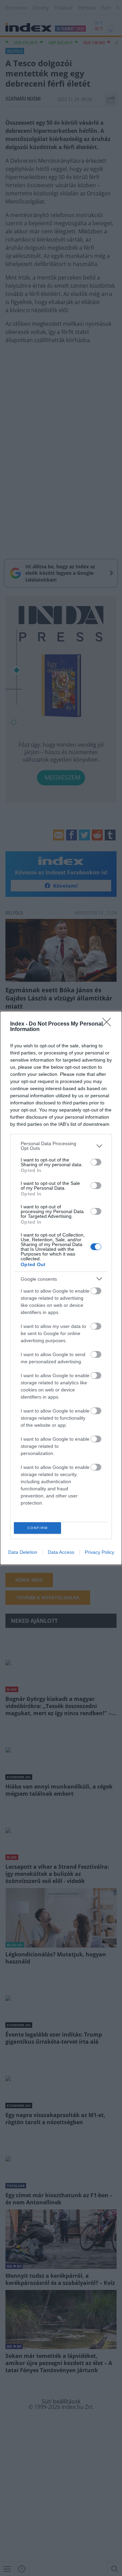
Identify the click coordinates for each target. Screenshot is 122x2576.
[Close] (109, 1024)
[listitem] (61, 1146)
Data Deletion (23, 1552)
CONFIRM (38, 1528)
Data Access (61, 1552)
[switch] (96, 1162)
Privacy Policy (99, 1552)
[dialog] (61, 1288)
